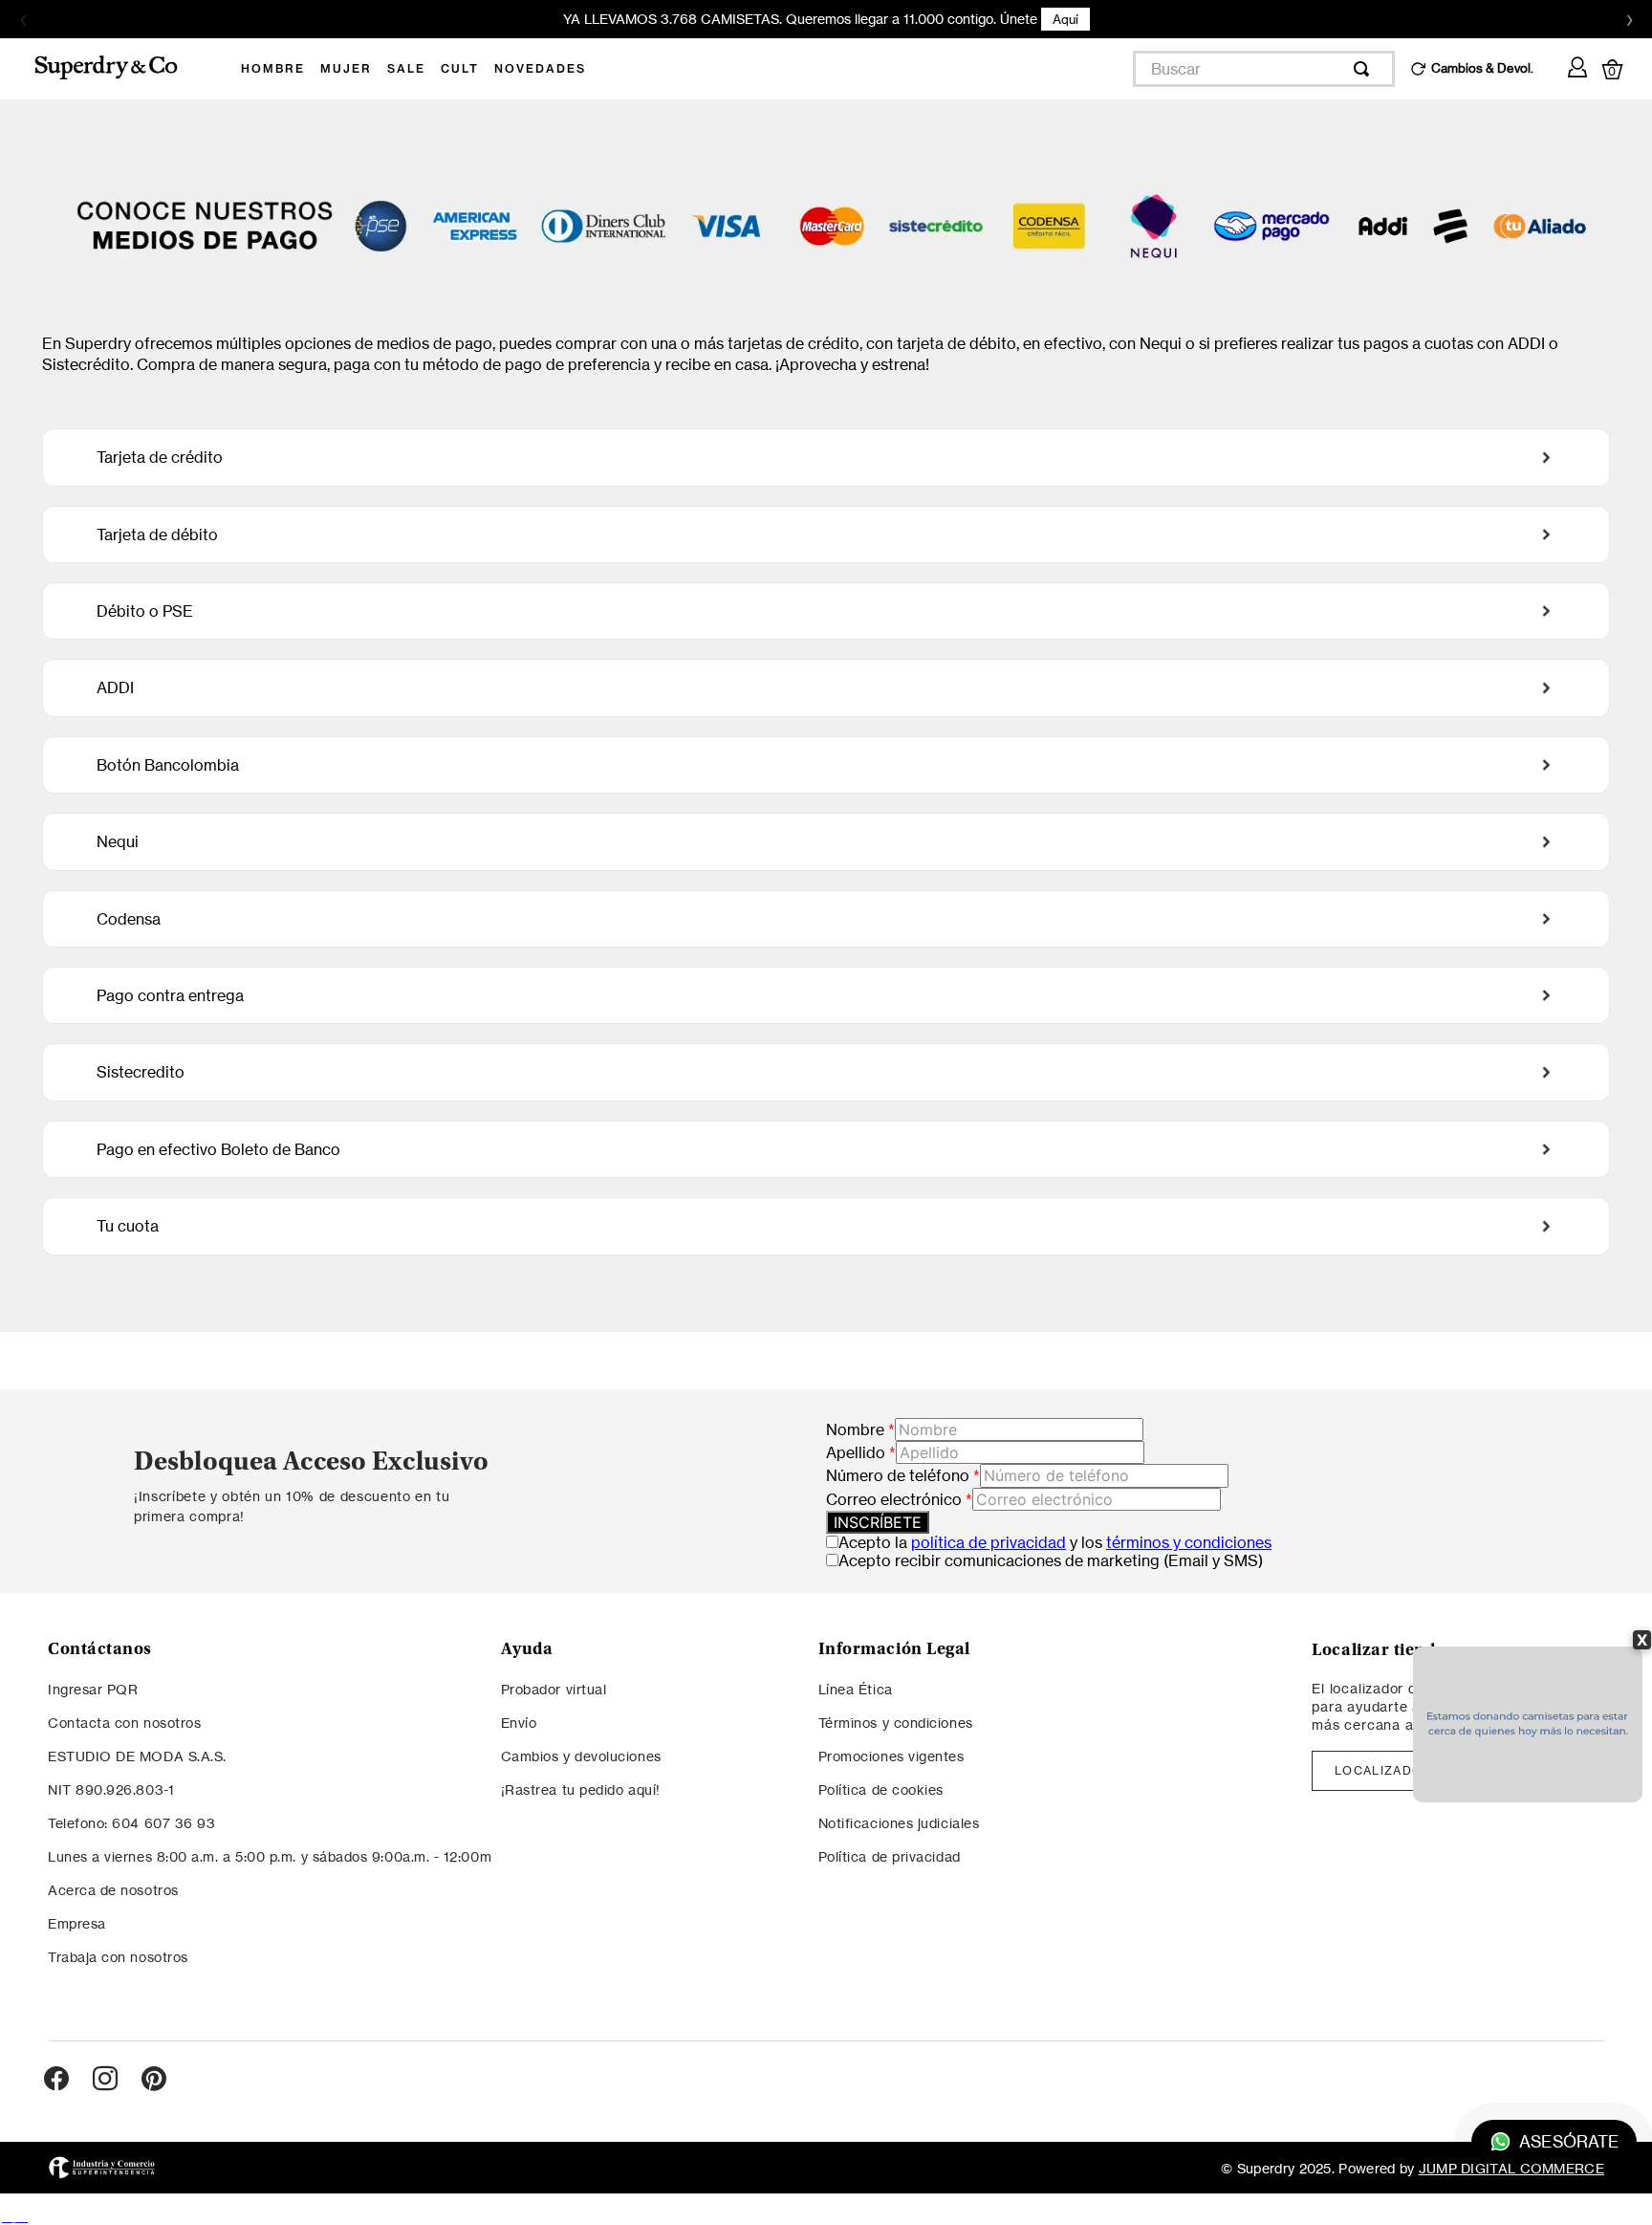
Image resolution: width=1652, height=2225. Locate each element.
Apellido (861, 1452)
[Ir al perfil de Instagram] (105, 2080)
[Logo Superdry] (119, 69)
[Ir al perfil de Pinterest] (154, 2080)
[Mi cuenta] (1577, 64)
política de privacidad (989, 1542)
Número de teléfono (903, 1475)
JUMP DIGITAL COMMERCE (1511, 2168)
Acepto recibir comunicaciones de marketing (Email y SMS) (1051, 1560)
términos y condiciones (1189, 1542)
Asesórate (1568, 2142)
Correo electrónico (899, 1499)
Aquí (1065, 19)
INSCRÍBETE (878, 1522)
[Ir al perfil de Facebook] (56, 2080)
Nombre (860, 1429)
